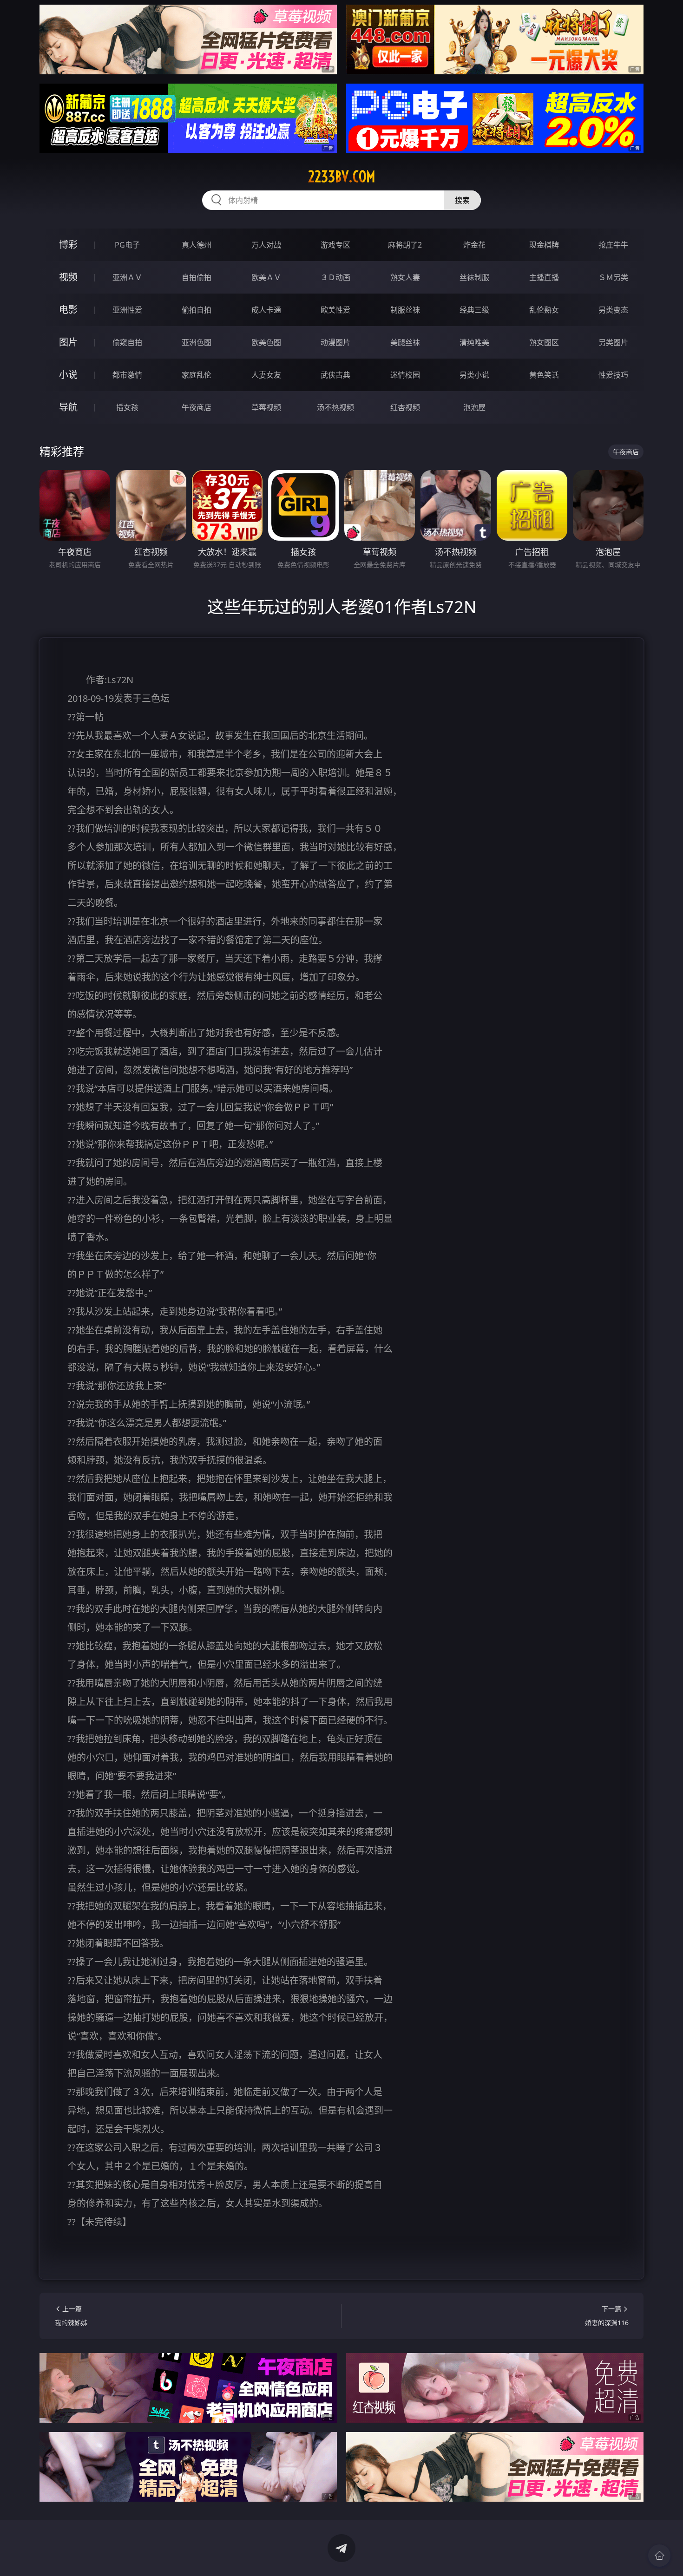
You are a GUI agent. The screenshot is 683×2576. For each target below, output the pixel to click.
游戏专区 (335, 245)
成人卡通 (266, 310)
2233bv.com (342, 177)
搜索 (462, 200)
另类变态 (613, 310)
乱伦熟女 (544, 310)
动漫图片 (335, 342)
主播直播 (544, 277)
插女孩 (127, 407)
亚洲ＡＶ (127, 277)
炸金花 (474, 245)
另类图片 (613, 342)
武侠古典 (335, 375)
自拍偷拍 (197, 277)
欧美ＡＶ (266, 277)
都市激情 (127, 375)
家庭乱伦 (197, 375)
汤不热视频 (335, 407)
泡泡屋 (474, 407)
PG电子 (127, 245)
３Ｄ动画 (335, 277)
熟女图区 (544, 342)
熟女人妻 (405, 277)
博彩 (68, 245)
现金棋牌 (544, 245)
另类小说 (474, 375)
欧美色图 (266, 342)
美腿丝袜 (405, 342)
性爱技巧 (613, 375)
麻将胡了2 (405, 245)
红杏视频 (405, 407)
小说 (68, 375)
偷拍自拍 (197, 310)
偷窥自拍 (127, 342)
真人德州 (197, 245)
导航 (68, 407)
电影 (68, 310)
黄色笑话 (544, 375)
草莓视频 (266, 407)
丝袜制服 (474, 277)
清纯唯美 (474, 342)
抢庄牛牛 (613, 245)
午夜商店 (197, 407)
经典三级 (474, 310)
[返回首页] (659, 2556)
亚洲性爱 (127, 310)
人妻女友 (266, 375)
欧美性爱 (335, 310)
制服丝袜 (405, 310)
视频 (68, 277)
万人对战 (266, 245)
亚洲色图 (197, 342)
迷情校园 (405, 375)
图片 (68, 342)
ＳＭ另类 (613, 277)
